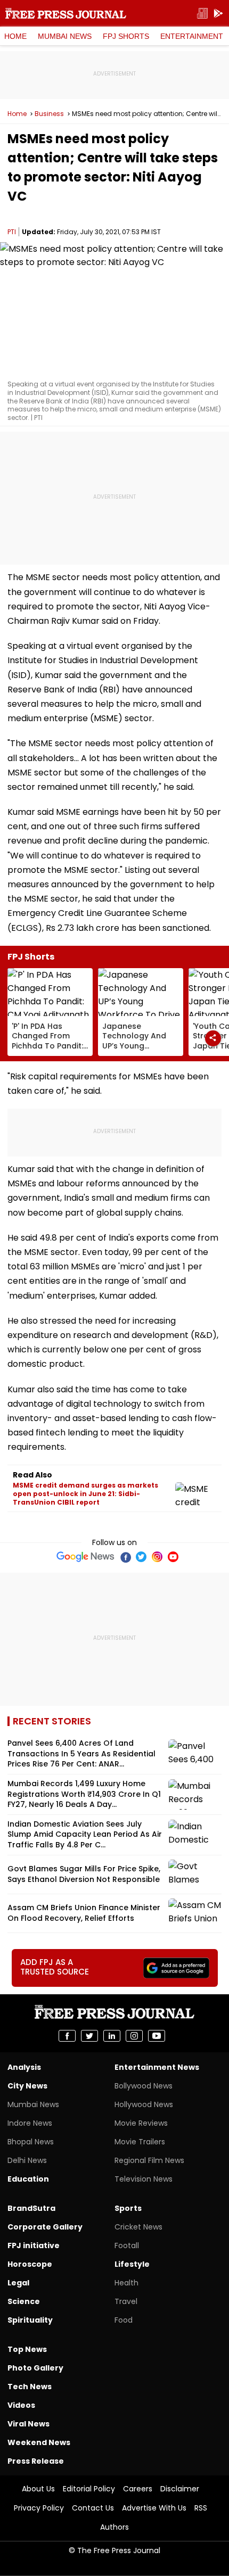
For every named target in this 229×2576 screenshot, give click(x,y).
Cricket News (138, 2227)
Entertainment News (157, 2067)
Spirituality (30, 2320)
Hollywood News (144, 2104)
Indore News (30, 2123)
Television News (144, 2179)
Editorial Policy (89, 2489)
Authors (114, 2527)
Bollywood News (144, 2086)
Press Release (36, 2461)
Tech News (30, 2387)
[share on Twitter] (89, 2036)
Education (28, 2179)
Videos (21, 2405)
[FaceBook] (125, 1557)
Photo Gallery (35, 2368)
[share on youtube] (157, 2036)
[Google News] (85, 1557)
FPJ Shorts (126, 36)
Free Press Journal (66, 13)
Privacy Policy (39, 2508)
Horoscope (30, 2264)
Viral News (28, 2424)
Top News (27, 2349)
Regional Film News (149, 2160)
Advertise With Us (154, 2508)
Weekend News (39, 2442)
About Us (38, 2489)
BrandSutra (31, 2208)
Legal (18, 2283)
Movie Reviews (141, 2123)
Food (124, 2320)
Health (126, 2283)
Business (49, 114)
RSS (201, 2508)
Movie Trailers (140, 2142)
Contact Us (93, 2508)
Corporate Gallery (45, 2227)
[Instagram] (157, 1557)
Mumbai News (65, 36)
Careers (138, 2489)
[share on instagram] (134, 2036)
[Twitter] (141, 1557)
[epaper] (202, 14)
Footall (127, 2245)
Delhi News (27, 2160)
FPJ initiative (34, 2245)
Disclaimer (180, 2489)
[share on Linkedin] (112, 2036)
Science (24, 2301)
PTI (12, 232)
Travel (126, 2301)
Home (15, 36)
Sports (128, 2208)
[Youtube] (173, 1557)
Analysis (24, 2067)
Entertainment (192, 36)
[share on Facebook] (67, 2036)
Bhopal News (31, 2142)
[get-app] (218, 14)
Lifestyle (132, 2264)
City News (27, 2086)
